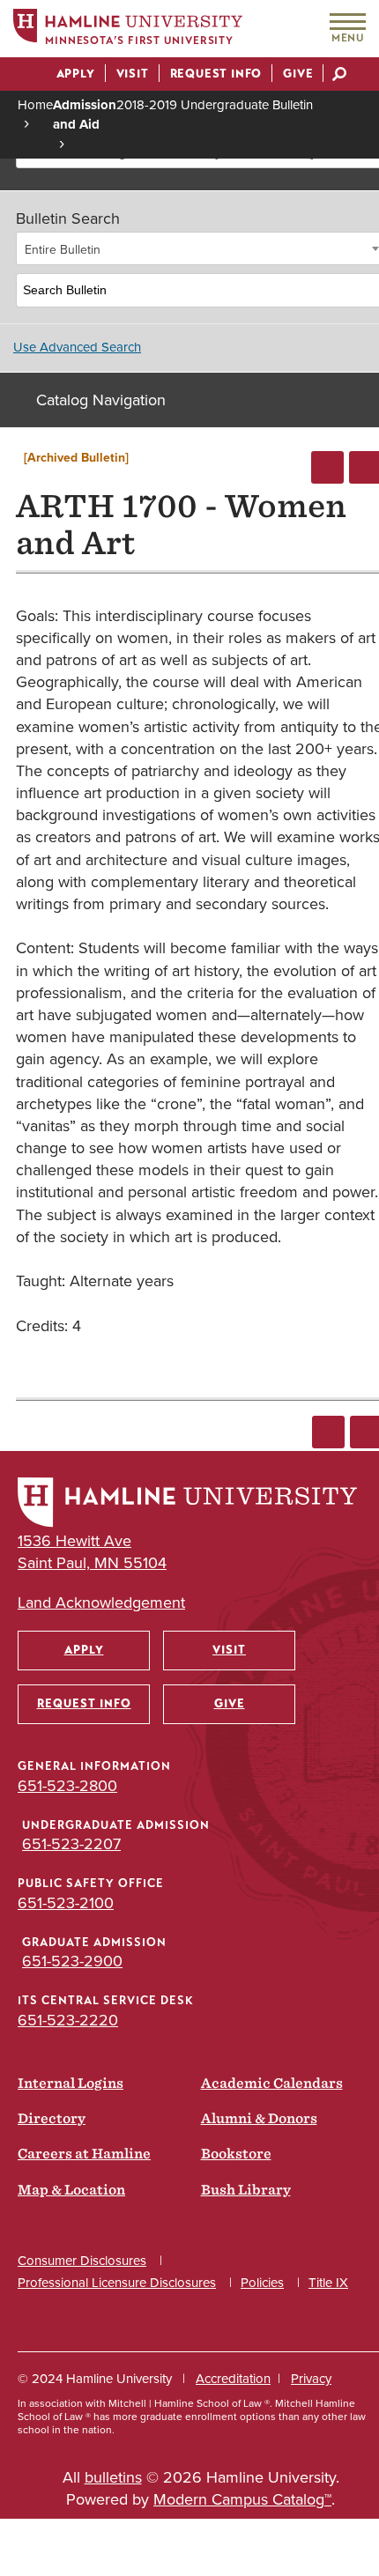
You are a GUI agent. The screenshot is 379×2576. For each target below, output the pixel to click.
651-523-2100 (66, 1902)
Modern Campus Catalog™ (242, 2499)
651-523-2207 (71, 1843)
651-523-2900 (72, 1961)
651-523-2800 (67, 1785)
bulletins (113, 2477)
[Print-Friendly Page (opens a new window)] (327, 467)
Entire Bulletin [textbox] (63, 249)
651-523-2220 (68, 2020)
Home (35, 104)
